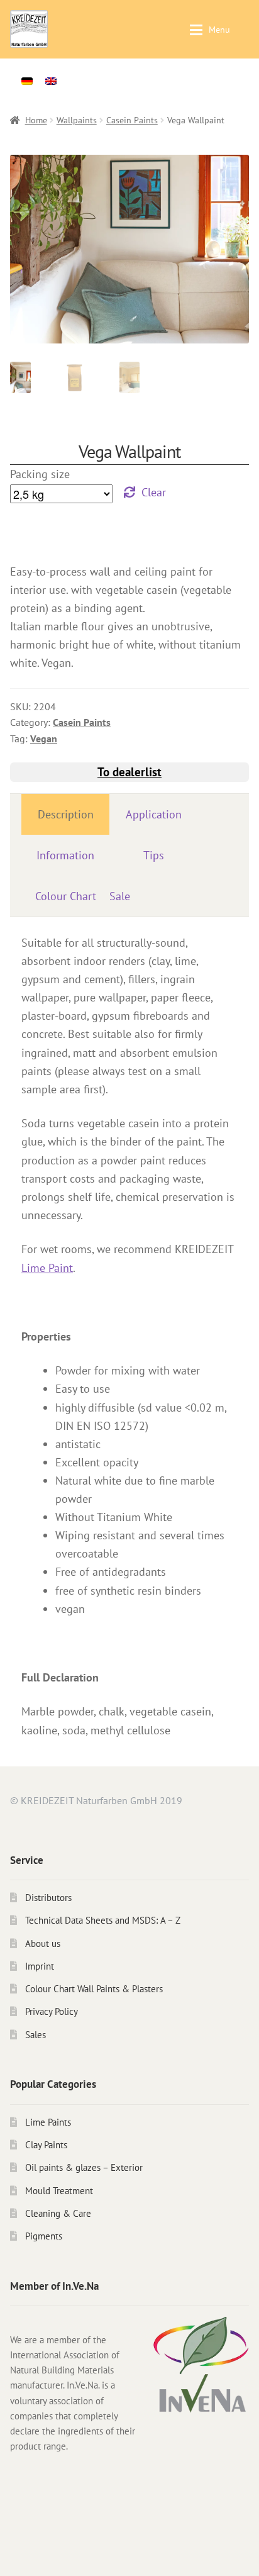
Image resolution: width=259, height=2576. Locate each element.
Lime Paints (48, 2122)
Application (154, 814)
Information (65, 855)
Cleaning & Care (58, 2213)
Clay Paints (46, 2145)
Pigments (44, 2236)
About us (43, 1943)
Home (36, 120)
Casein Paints (132, 120)
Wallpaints (77, 120)
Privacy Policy (52, 2011)
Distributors (48, 1898)
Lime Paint (47, 1268)
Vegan (44, 739)
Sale (120, 896)
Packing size (40, 474)
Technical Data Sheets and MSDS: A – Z (103, 1920)
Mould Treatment (59, 2191)
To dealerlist (129, 772)
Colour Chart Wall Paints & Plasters (94, 1989)
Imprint (40, 1966)
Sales (36, 2035)
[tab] (65, 814)
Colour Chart (66, 896)
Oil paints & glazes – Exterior (84, 2167)
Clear (154, 492)
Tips (154, 855)
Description (66, 814)
